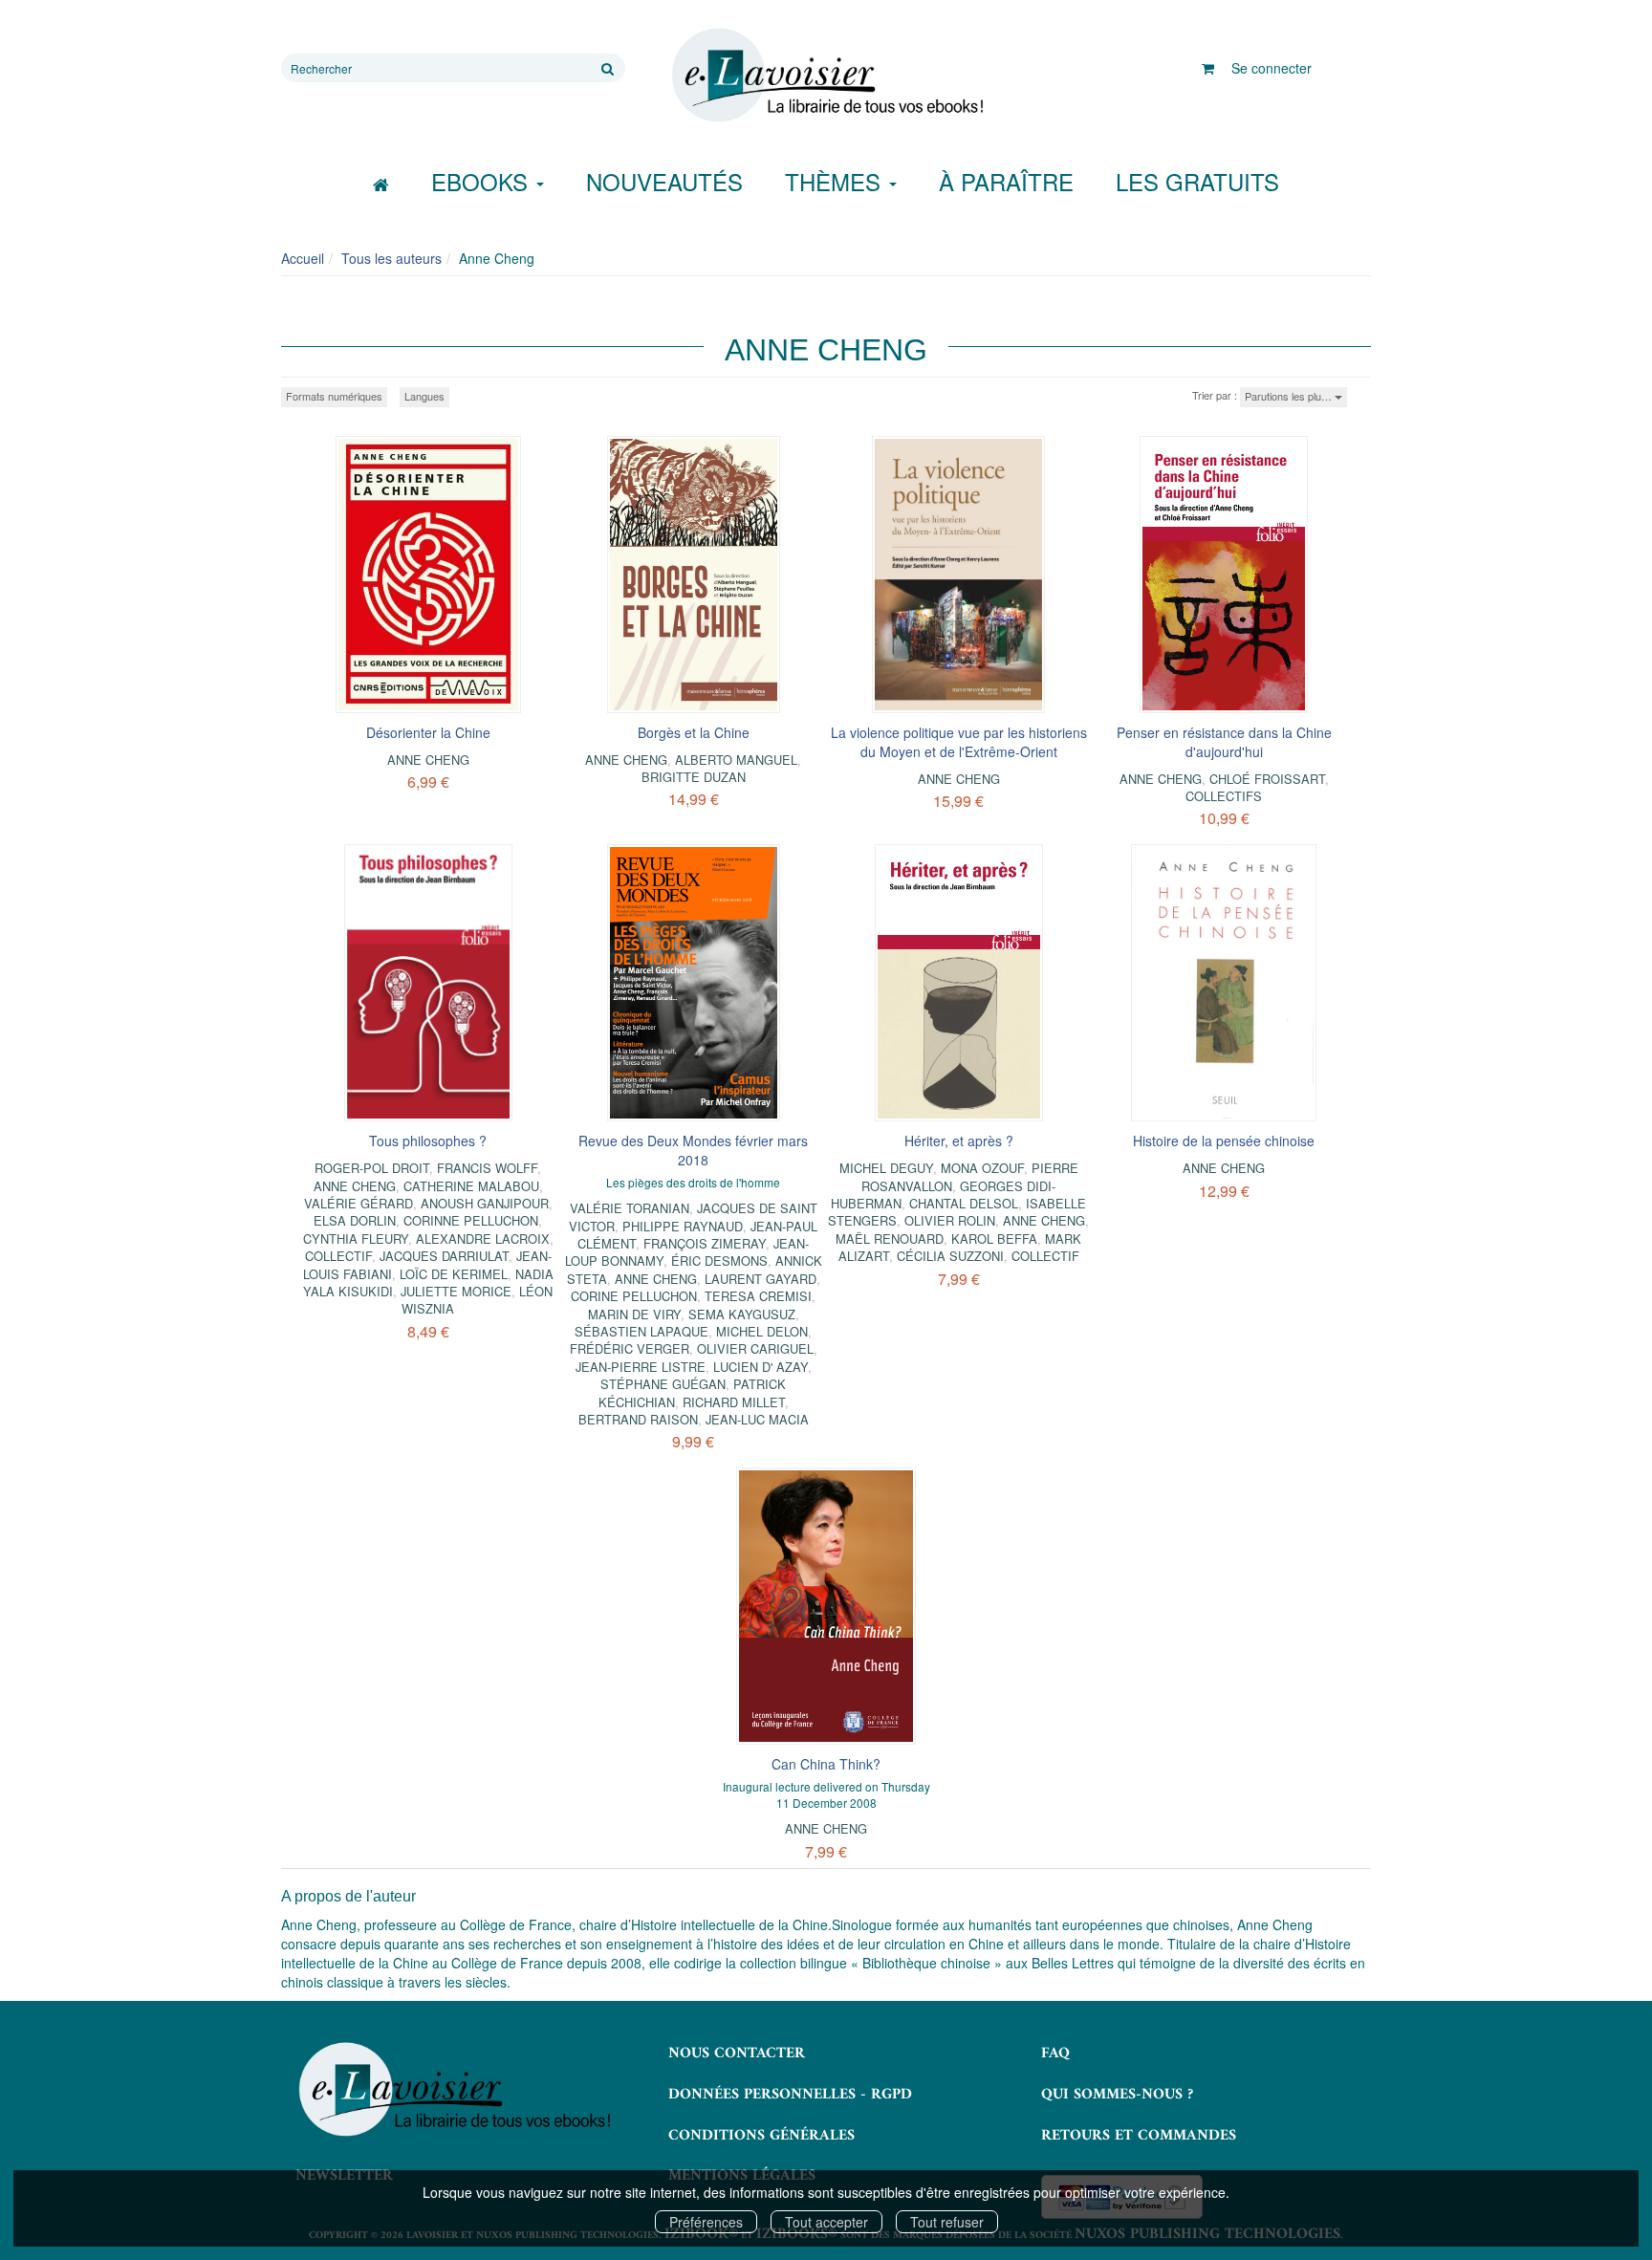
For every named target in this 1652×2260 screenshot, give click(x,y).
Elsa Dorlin (355, 1220)
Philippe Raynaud (683, 1226)
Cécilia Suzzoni (950, 1256)
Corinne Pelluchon (471, 1220)
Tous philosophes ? (428, 1141)
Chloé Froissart (1267, 779)
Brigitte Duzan (694, 777)
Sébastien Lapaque (641, 1331)
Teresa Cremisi (758, 1296)
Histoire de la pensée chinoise (1224, 1141)
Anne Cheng (428, 760)
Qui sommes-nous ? (1117, 2095)
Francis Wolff (487, 1168)
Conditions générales (761, 2136)
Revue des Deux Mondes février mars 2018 (693, 1150)
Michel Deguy (886, 1168)
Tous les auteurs (391, 258)
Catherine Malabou (471, 1186)
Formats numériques (334, 396)
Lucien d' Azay (761, 1367)
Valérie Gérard (359, 1203)
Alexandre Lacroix (483, 1239)
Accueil (303, 258)
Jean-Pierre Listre (641, 1367)
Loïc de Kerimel (454, 1274)
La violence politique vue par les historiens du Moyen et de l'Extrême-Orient (959, 742)
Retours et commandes (1139, 2136)
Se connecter (1272, 68)
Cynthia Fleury (356, 1239)
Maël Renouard (890, 1239)
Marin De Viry (634, 1314)
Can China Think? (826, 1764)
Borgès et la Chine (694, 732)
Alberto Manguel (736, 760)
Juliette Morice (456, 1291)
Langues (424, 396)
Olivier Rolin (950, 1220)
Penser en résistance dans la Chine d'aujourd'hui (1224, 742)
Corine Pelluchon (634, 1296)
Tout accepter (826, 2222)
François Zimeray (705, 1243)
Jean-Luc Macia (757, 1419)
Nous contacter (737, 2054)
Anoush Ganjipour (485, 1203)
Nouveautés (664, 181)
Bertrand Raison (638, 1419)
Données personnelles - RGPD (790, 2095)
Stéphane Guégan (663, 1384)
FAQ (1055, 2054)
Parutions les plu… (1290, 396)
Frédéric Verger (630, 1348)
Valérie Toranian (630, 1208)
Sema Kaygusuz (742, 1314)
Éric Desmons (719, 1260)
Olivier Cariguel (755, 1348)
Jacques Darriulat (444, 1256)
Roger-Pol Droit (372, 1168)
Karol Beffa (994, 1239)
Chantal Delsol (964, 1203)
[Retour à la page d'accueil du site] (826, 76)
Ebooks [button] (483, 181)
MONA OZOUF (982, 1168)
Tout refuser (947, 2222)
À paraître (1006, 181)
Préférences (706, 2222)
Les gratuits (1197, 181)
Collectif (338, 1256)
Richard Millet (734, 1402)
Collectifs (1224, 796)
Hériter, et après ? (959, 1141)
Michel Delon (762, 1331)
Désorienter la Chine (428, 732)
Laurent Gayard (761, 1279)
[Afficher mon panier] (1208, 68)
